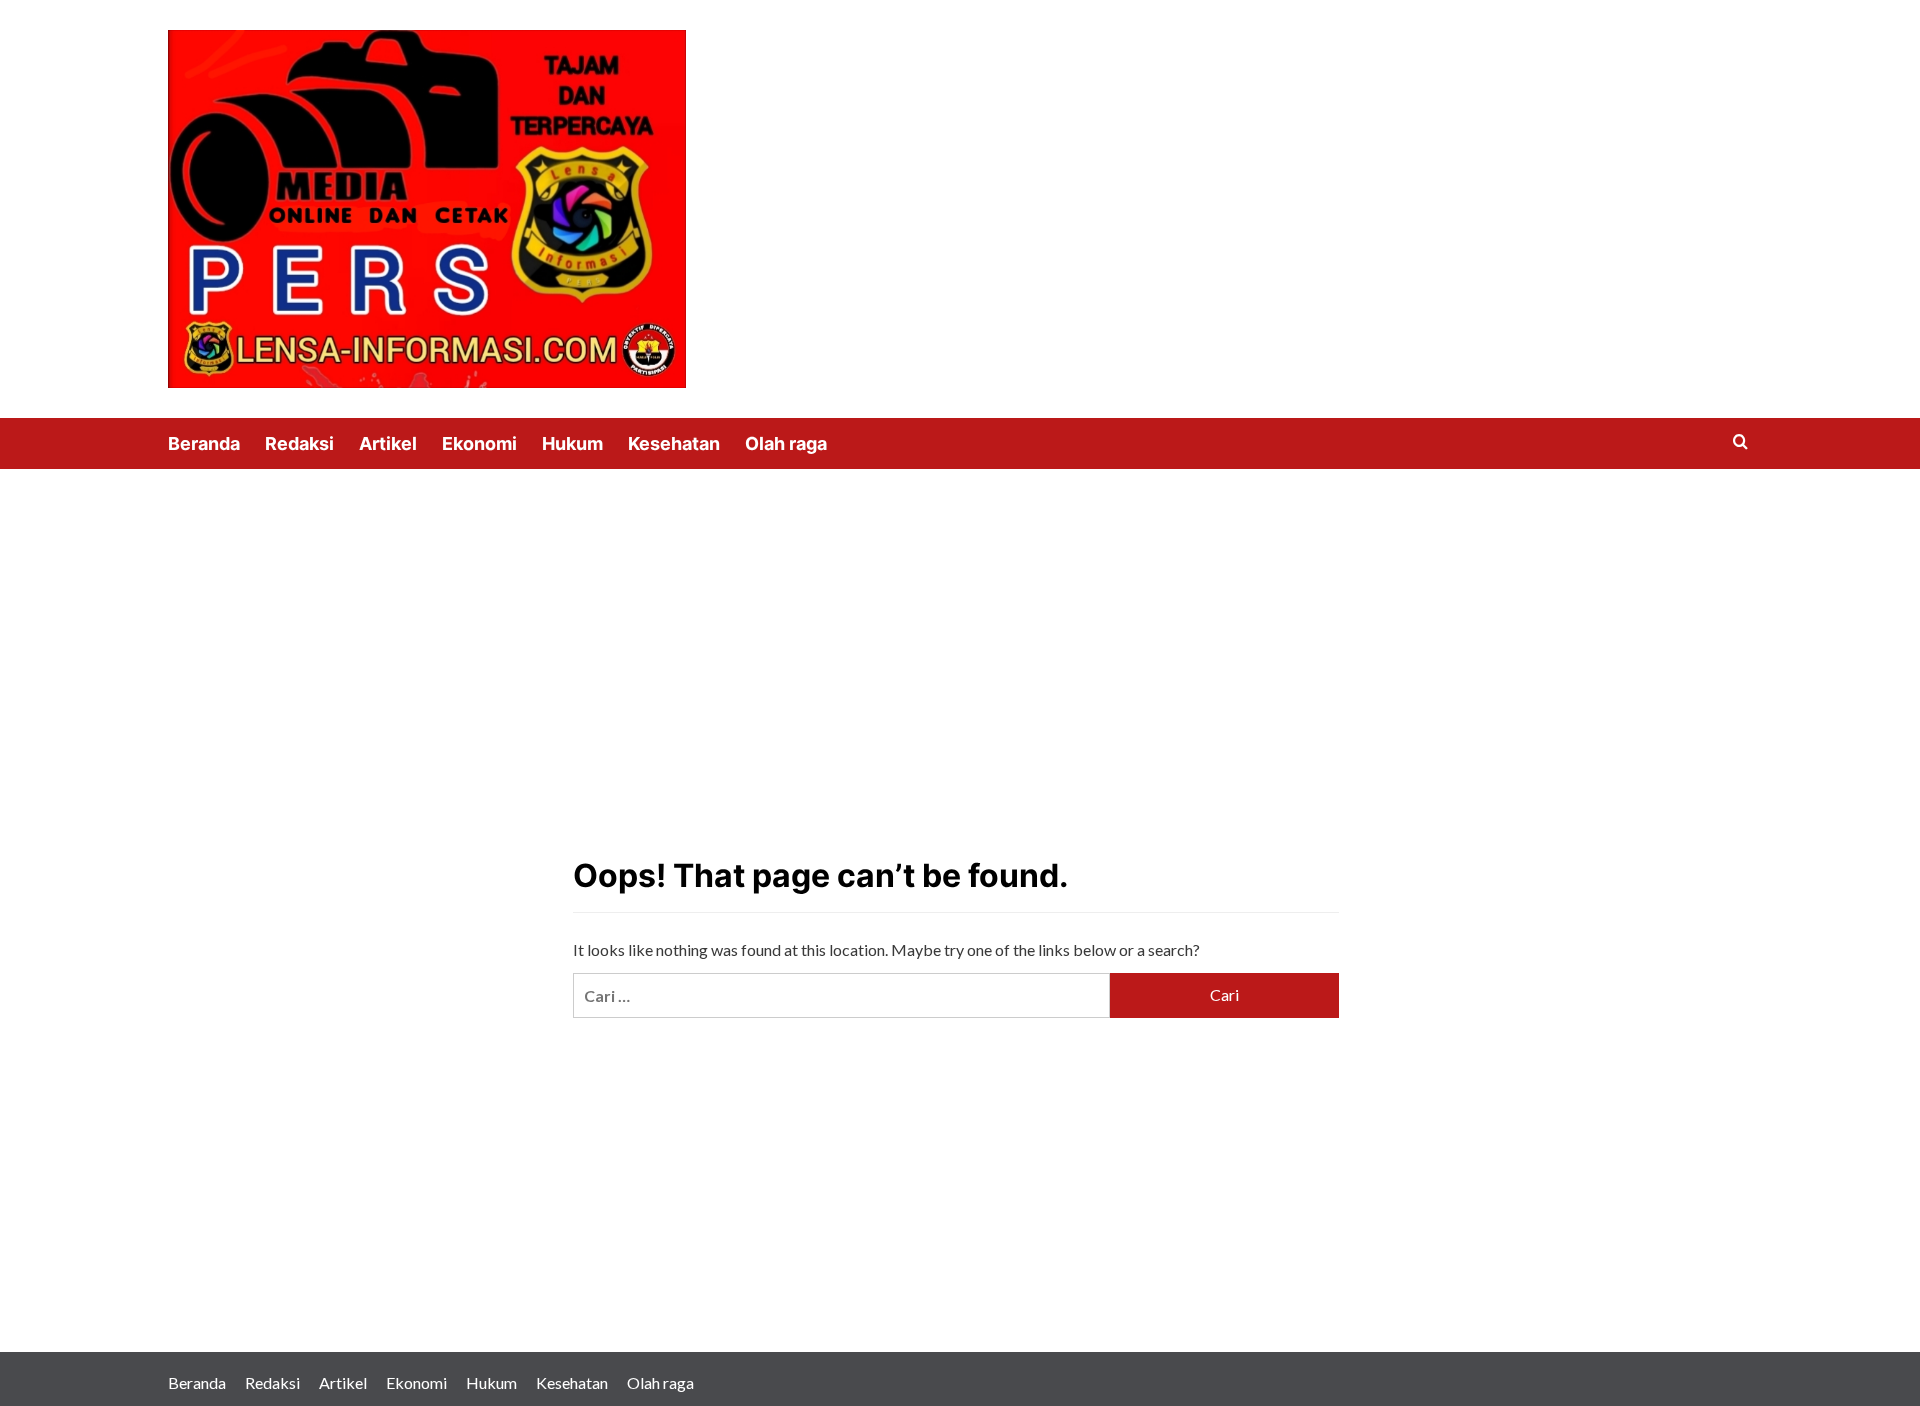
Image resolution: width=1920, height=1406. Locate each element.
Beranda (204, 443)
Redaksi (299, 443)
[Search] (1740, 442)
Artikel (388, 443)
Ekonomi (479, 443)
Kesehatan (674, 443)
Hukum (572, 443)
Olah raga (786, 443)
